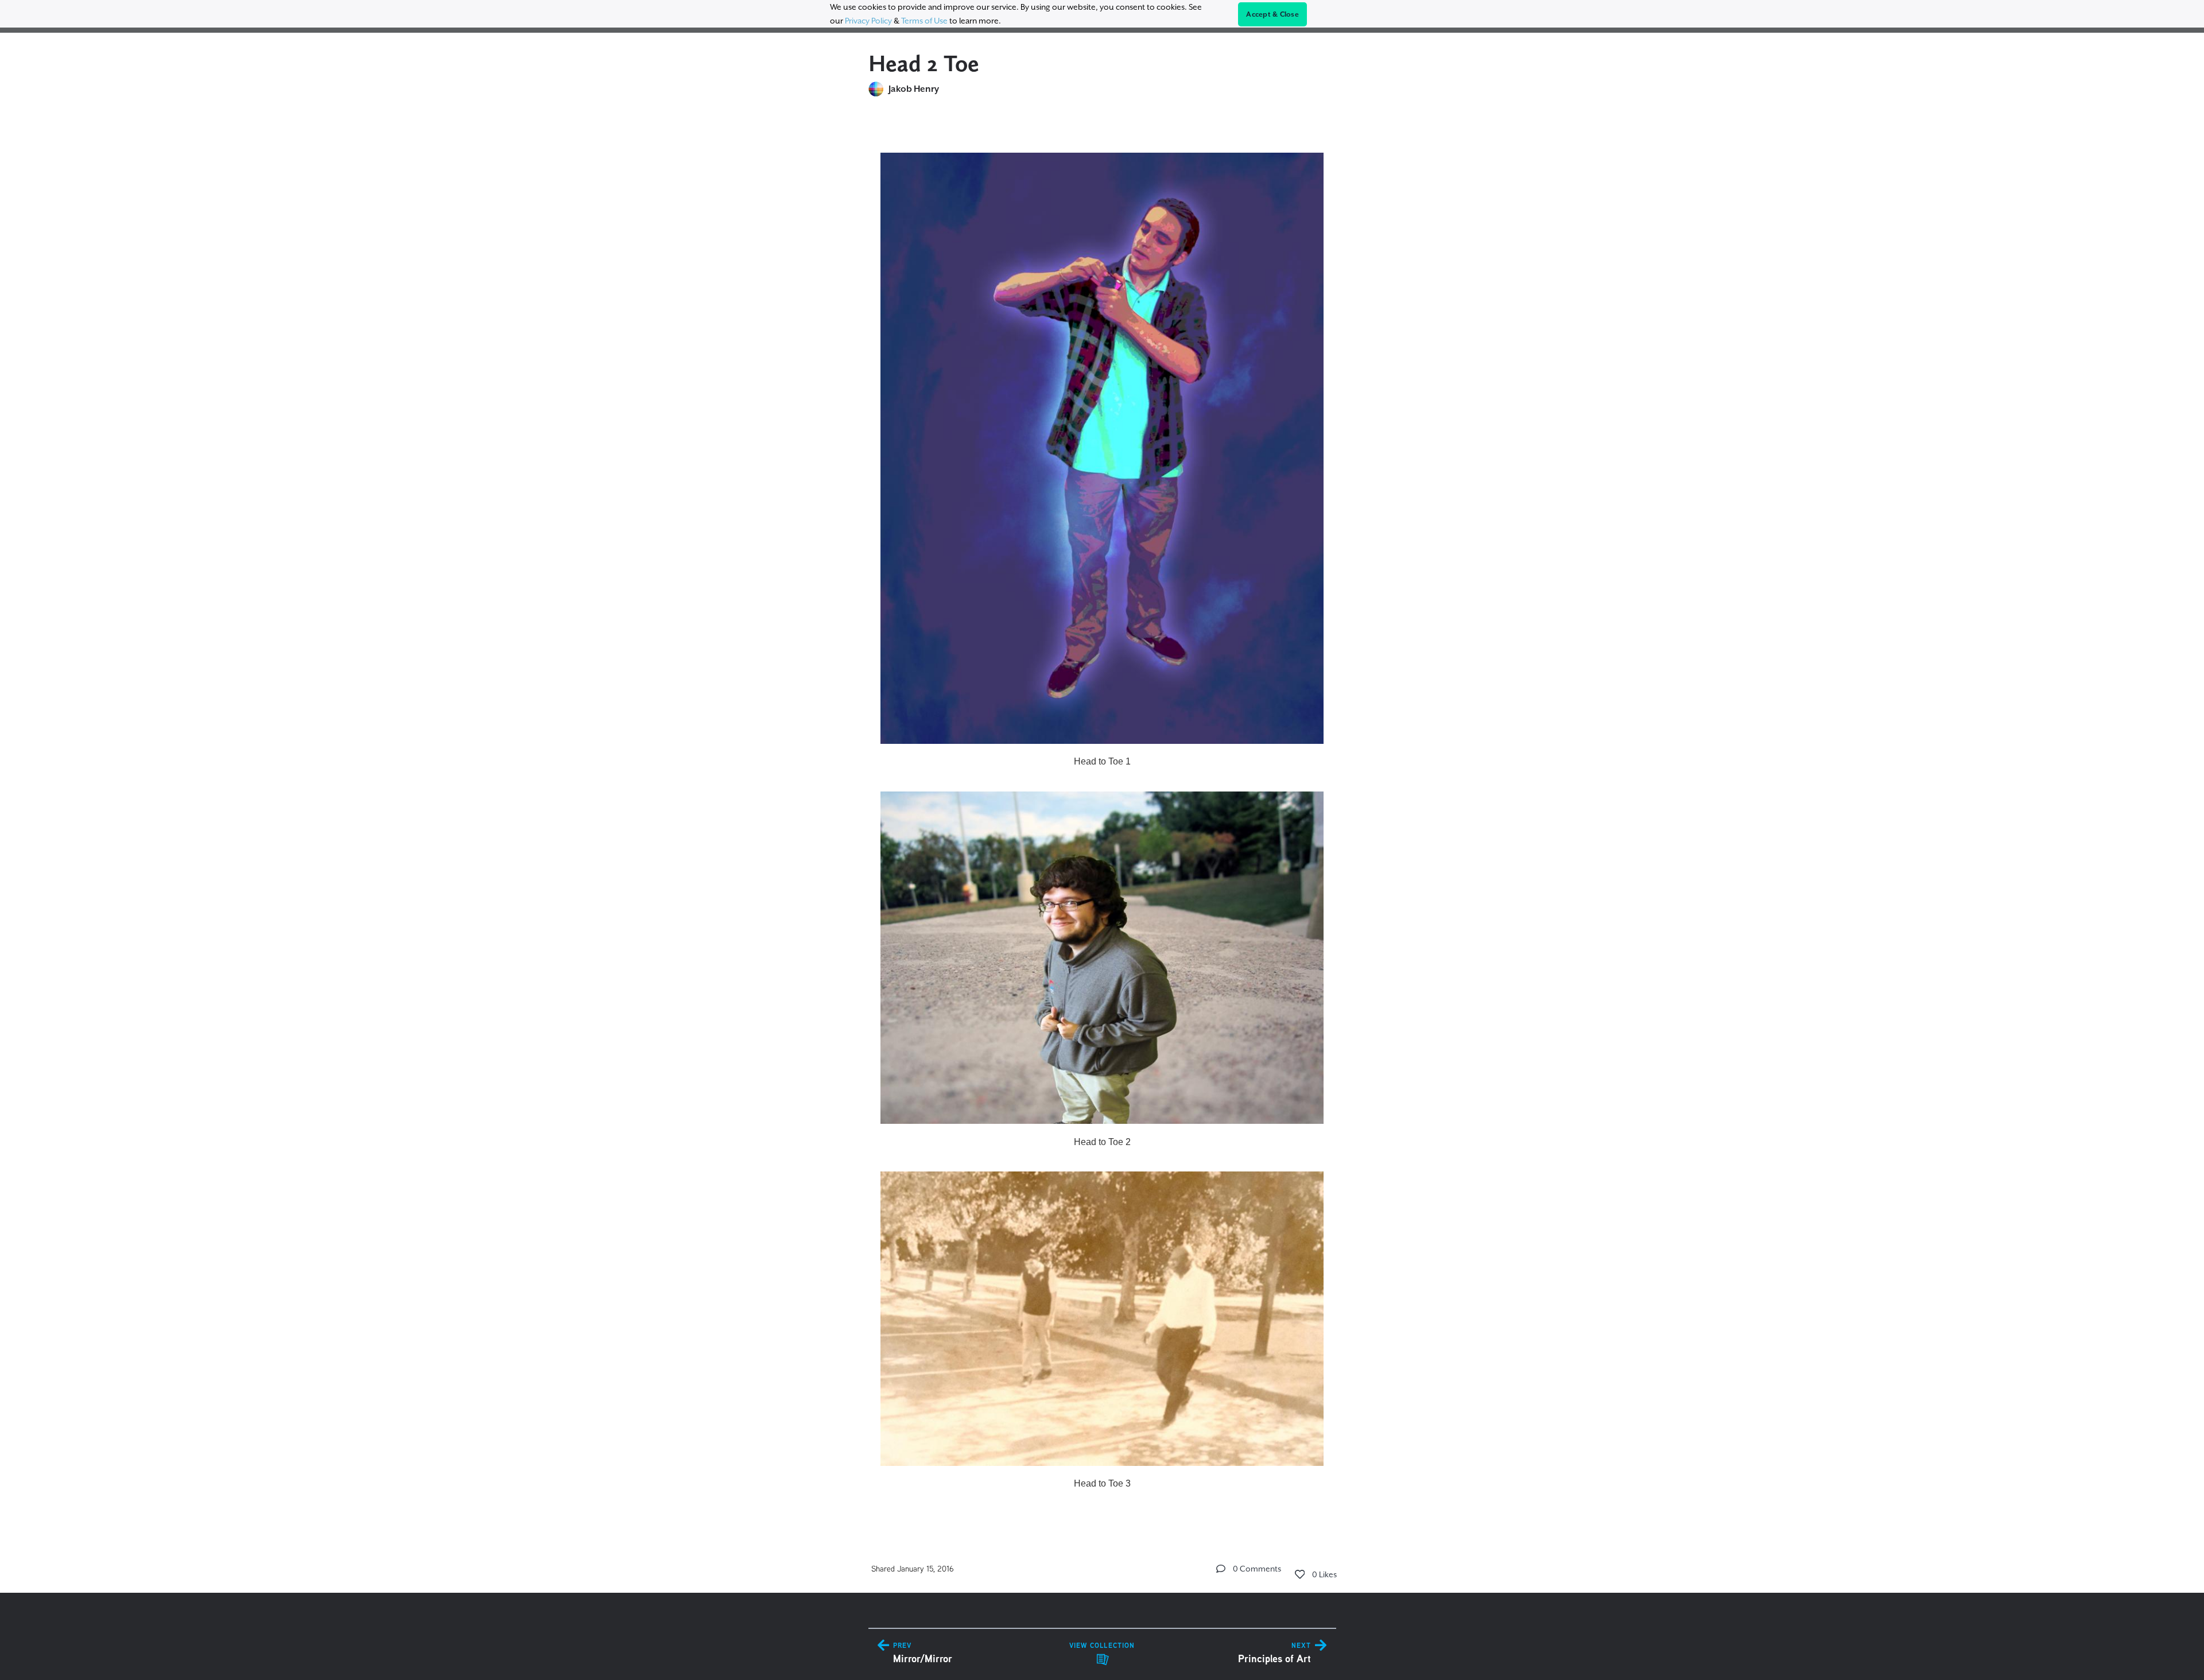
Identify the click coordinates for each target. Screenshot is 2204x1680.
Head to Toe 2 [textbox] (1102, 1142)
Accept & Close (1272, 14)
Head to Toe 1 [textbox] (1102, 761)
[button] (1221, 1569)
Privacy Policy (868, 21)
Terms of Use (924, 21)
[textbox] (1102, 816)
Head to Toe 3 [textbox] (1102, 1483)
